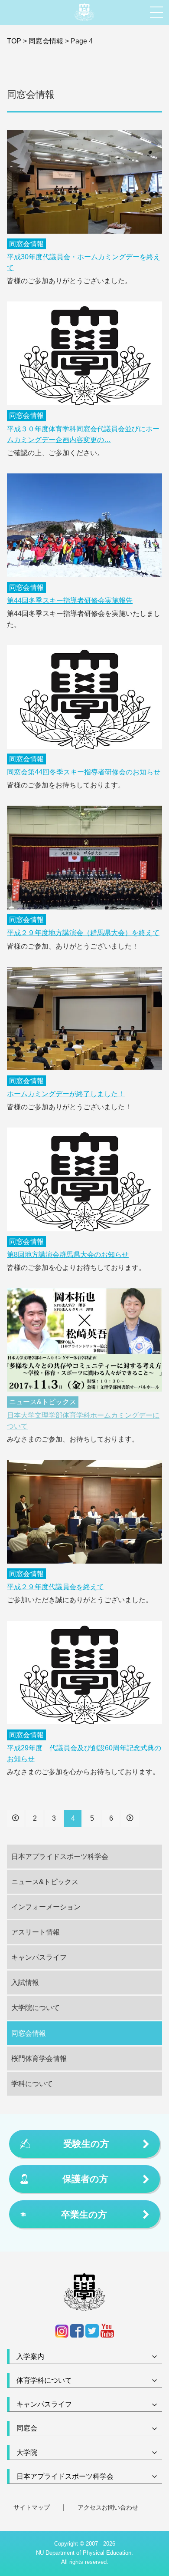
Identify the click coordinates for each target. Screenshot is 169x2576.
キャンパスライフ (39, 1957)
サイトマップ (32, 2507)
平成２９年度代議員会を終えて (55, 1587)
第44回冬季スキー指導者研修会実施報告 (70, 600)
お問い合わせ (120, 2507)
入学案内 (30, 2356)
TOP (14, 41)
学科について (32, 2084)
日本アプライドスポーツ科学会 (60, 1857)
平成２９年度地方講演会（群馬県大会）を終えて (83, 933)
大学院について (36, 2008)
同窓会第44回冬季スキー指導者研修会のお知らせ (84, 772)
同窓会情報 (46, 41)
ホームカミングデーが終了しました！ (66, 1094)
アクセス (90, 2507)
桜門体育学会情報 (39, 2058)
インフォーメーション (46, 1907)
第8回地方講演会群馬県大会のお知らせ (68, 1255)
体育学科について (44, 2380)
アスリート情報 (36, 1932)
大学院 (27, 2452)
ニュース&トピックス (43, 1402)
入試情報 (25, 1982)
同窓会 (27, 2428)
